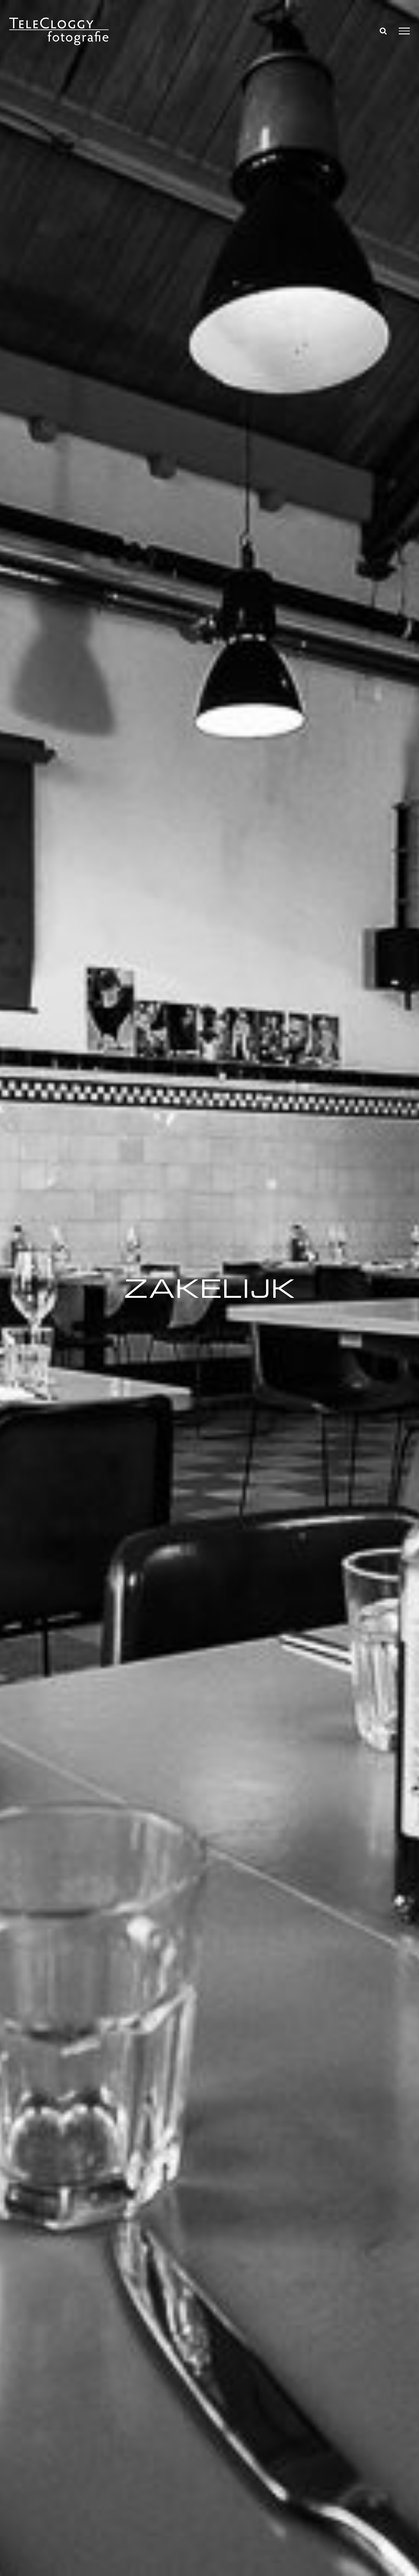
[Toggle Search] (383, 31)
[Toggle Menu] (404, 31)
